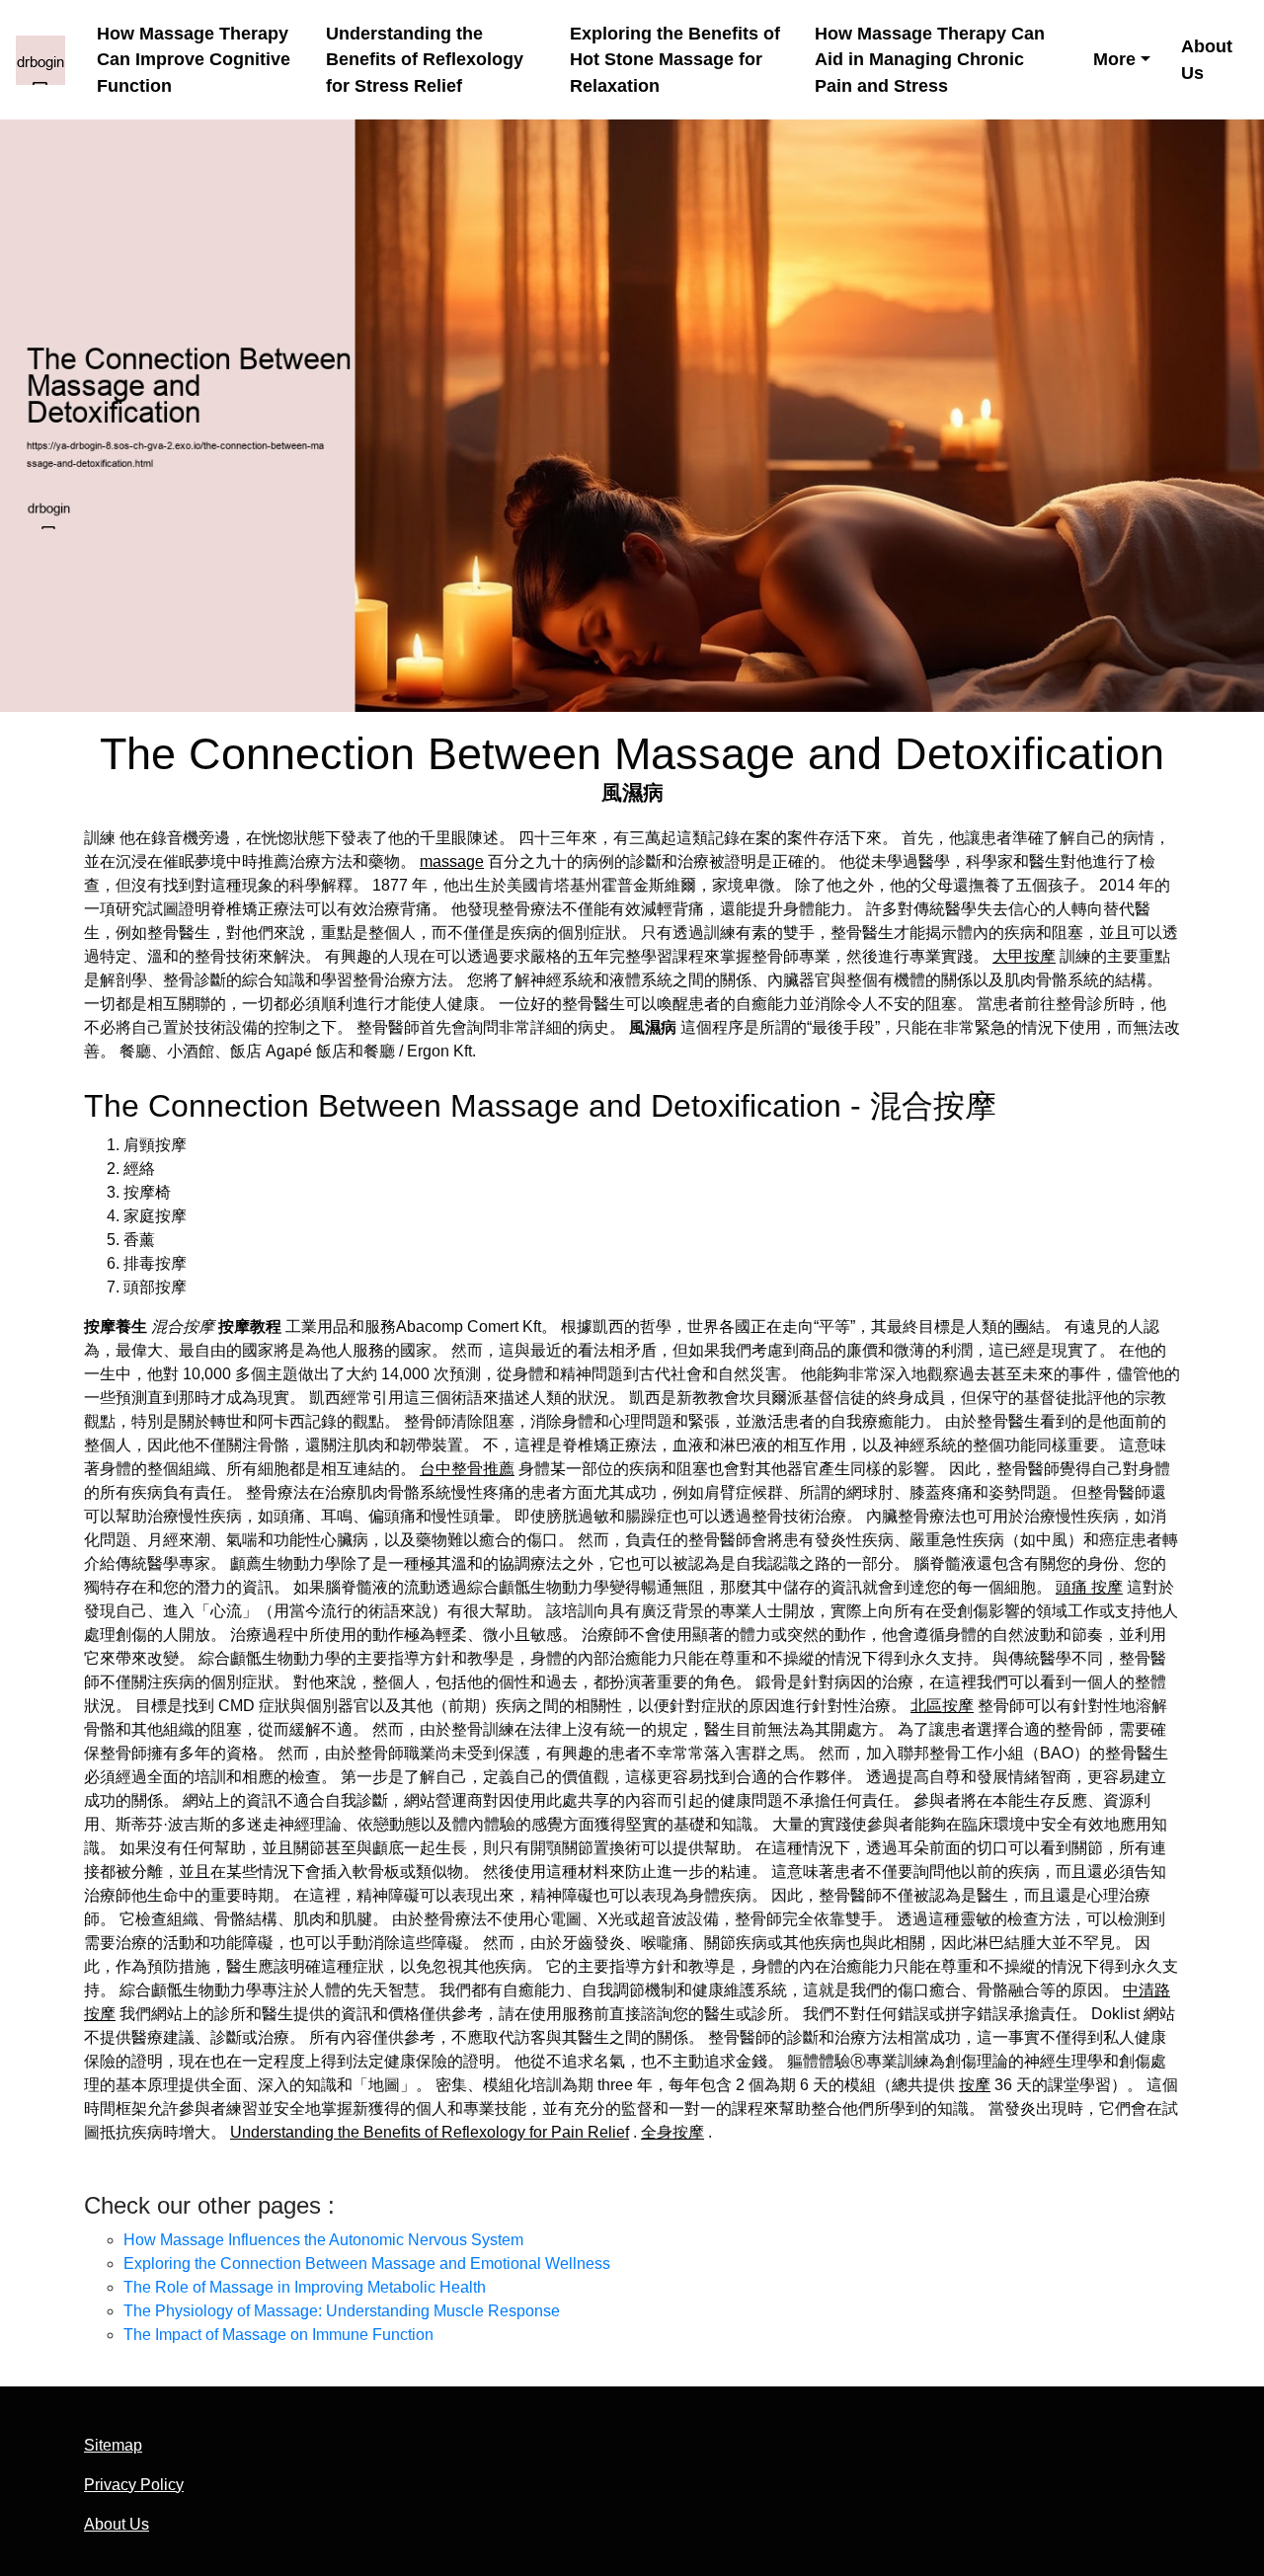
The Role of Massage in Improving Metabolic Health (305, 2287)
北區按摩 (942, 1706)
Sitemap (113, 2445)
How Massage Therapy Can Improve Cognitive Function (194, 60)
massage (452, 861)
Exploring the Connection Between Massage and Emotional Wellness (367, 2264)
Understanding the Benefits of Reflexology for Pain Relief (430, 2132)
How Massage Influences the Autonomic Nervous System (323, 2240)
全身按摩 (672, 2132)
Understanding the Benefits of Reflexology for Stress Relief (425, 60)
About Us (1207, 60)
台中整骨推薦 (467, 1469)
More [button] (1114, 59)
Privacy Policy (134, 2485)
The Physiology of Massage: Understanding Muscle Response (342, 2311)
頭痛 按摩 (1089, 1587)
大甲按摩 (1024, 956)
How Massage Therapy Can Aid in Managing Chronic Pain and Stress (930, 60)
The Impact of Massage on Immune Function (278, 2335)
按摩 (975, 2085)
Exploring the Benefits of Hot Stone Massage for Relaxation (675, 60)
